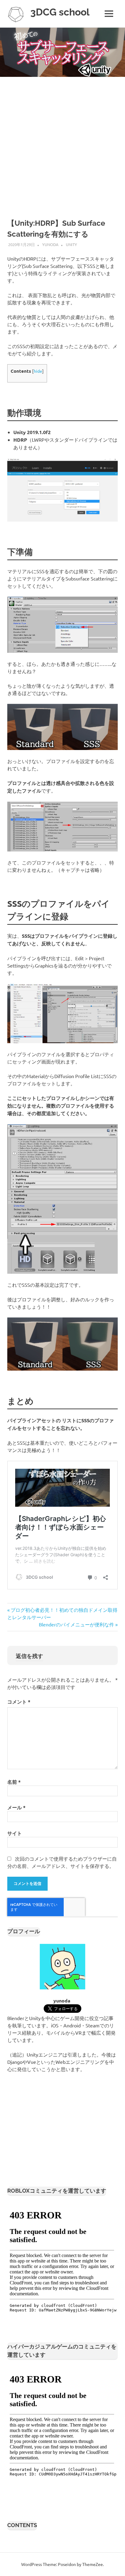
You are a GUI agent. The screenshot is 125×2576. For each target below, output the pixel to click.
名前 (14, 1782)
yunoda (50, 244)
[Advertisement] (62, 142)
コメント (19, 1702)
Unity (71, 244)
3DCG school (60, 12)
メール (16, 1807)
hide (38, 371)
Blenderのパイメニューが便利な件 (76, 1624)
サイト (15, 1833)
